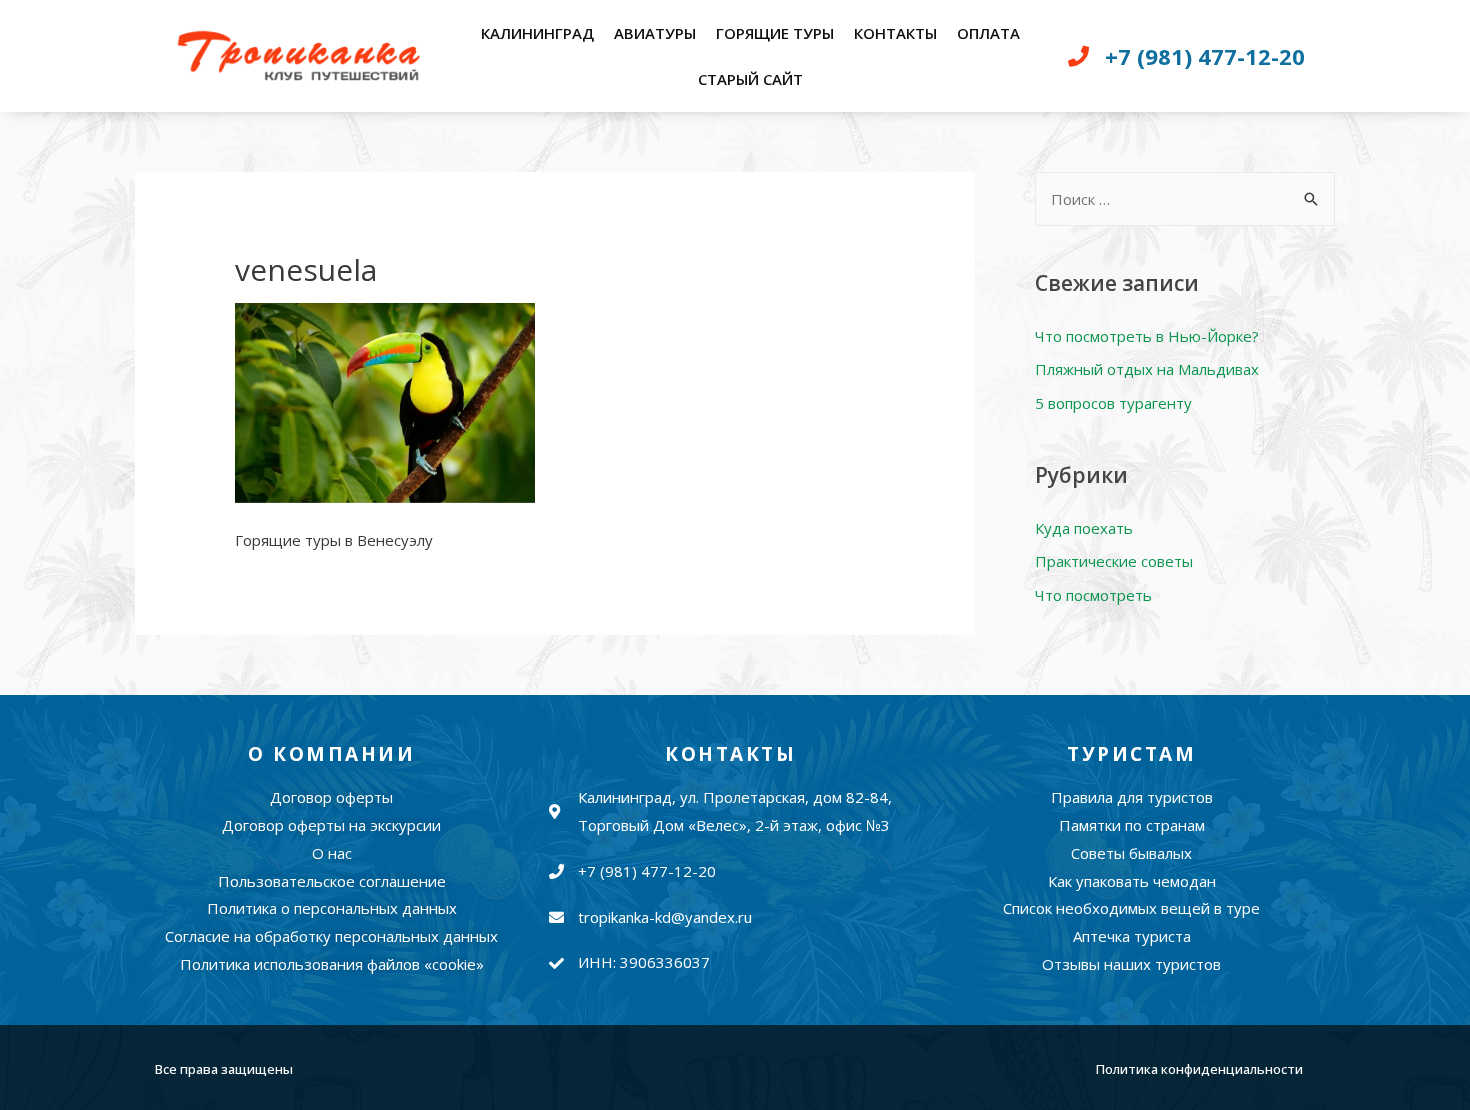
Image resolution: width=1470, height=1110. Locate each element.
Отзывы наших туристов (1131, 964)
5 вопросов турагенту (1113, 403)
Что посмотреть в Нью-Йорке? (1147, 336)
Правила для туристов (1132, 797)
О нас (332, 853)
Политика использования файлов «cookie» (332, 964)
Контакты (895, 33)
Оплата (988, 33)
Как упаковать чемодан (1132, 881)
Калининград (537, 33)
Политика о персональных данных (332, 908)
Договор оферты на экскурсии (331, 825)
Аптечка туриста (1132, 936)
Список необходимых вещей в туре (1131, 908)
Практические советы (1114, 561)
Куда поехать (1084, 528)
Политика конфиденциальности (1199, 1069)
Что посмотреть (1093, 595)
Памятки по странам (1132, 825)
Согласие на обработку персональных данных (331, 936)
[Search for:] (1185, 199)
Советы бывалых (1131, 853)
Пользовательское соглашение (332, 881)
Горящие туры (775, 33)
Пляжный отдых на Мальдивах (1147, 369)
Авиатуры (655, 33)
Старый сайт (750, 79)
